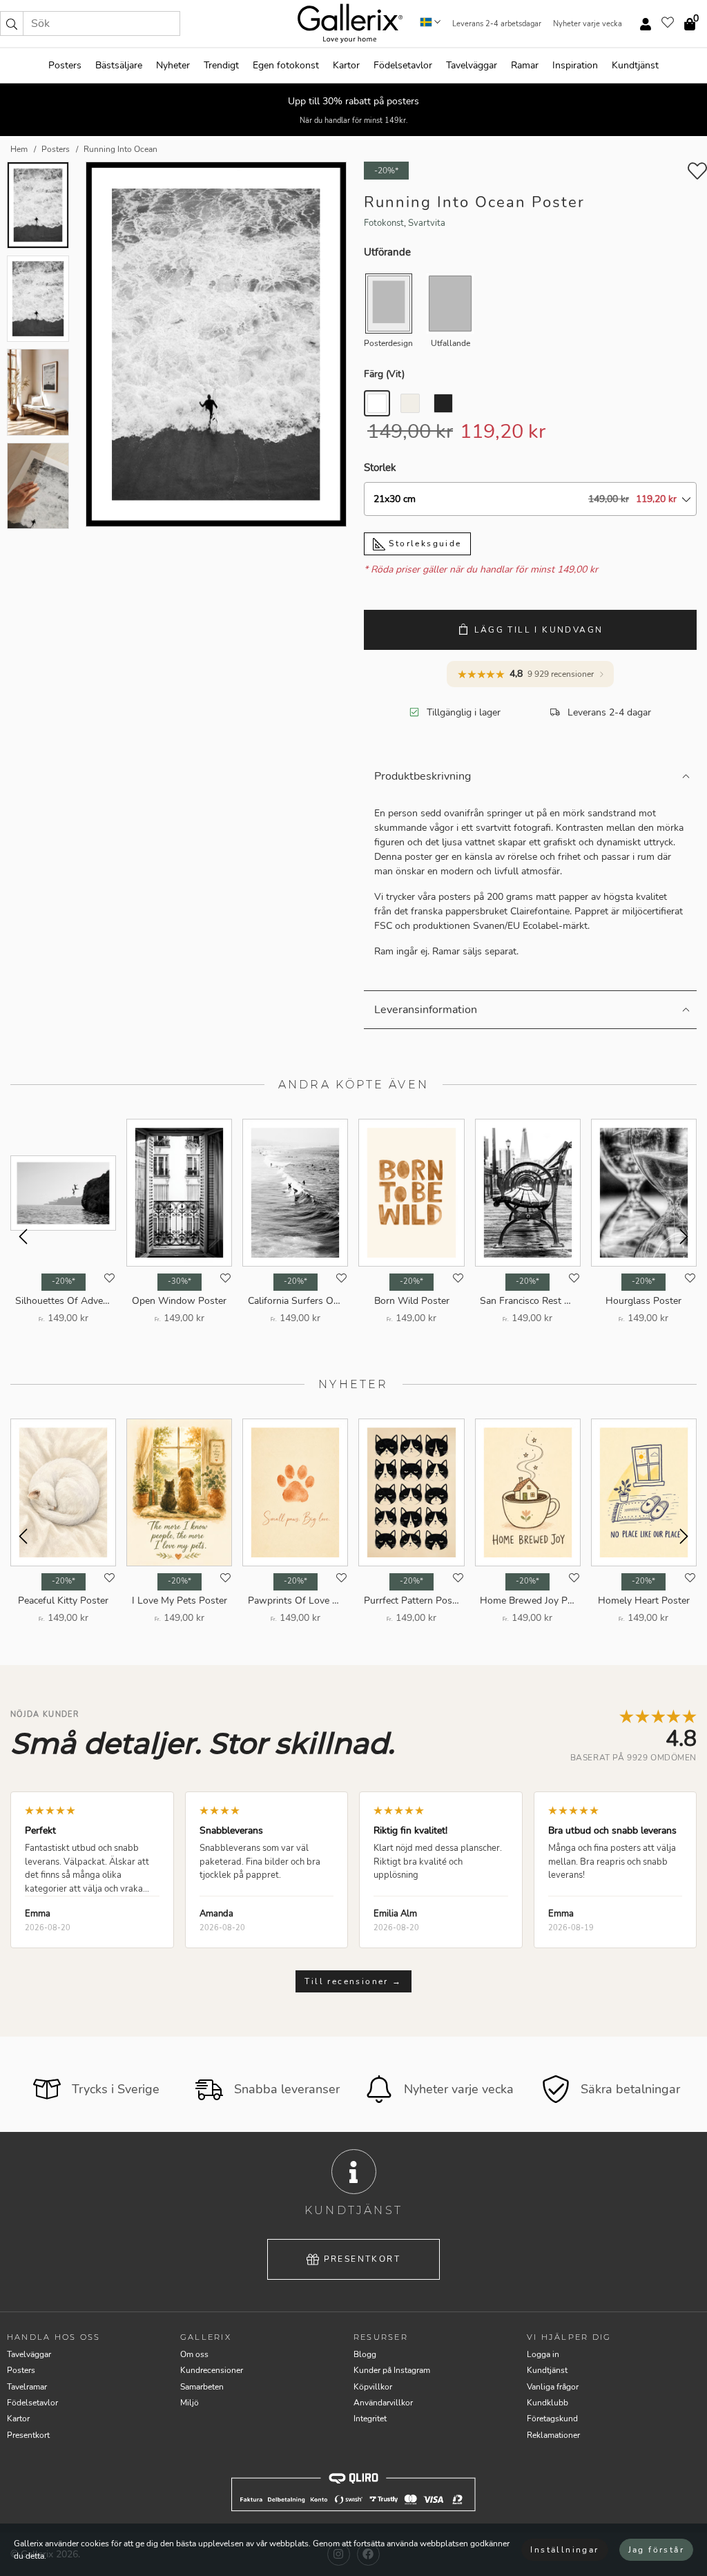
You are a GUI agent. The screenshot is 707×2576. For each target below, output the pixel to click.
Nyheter (173, 65)
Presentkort (362, 2259)
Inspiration (575, 65)
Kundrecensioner (212, 2370)
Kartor (346, 65)
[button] (12, 23)
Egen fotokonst (286, 65)
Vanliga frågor (553, 2387)
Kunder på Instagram (392, 2370)
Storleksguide (424, 544)
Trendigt (221, 65)
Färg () (384, 374)
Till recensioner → (353, 1981)
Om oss (194, 2354)
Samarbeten (202, 2387)
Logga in (543, 2354)
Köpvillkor (373, 2387)
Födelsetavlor (403, 65)
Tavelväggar (472, 65)
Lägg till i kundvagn (539, 630)
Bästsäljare (119, 65)
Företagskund (552, 2419)
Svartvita (427, 223)
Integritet (370, 2419)
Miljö (190, 2403)
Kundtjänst (635, 65)
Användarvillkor (383, 2403)
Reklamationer (553, 2435)
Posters (65, 65)
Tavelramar (27, 2387)
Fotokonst (384, 223)
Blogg (365, 2354)
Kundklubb (548, 2403)
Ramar (525, 65)
